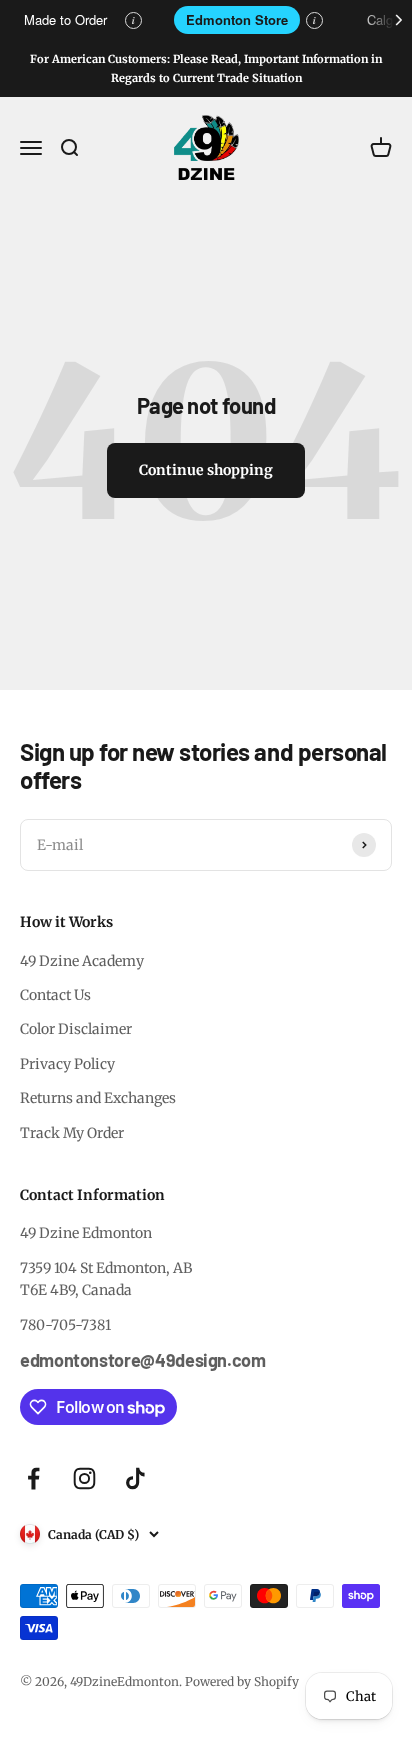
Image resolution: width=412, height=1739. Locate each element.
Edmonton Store (237, 19)
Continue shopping (206, 470)
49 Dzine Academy (82, 961)
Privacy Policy (67, 1064)
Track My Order (72, 1133)
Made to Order (65, 19)
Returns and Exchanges (98, 1098)
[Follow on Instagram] (84, 1478)
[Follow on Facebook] (33, 1478)
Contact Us (55, 995)
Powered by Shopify (242, 1681)
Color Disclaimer (76, 1029)
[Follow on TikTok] (135, 1478)
